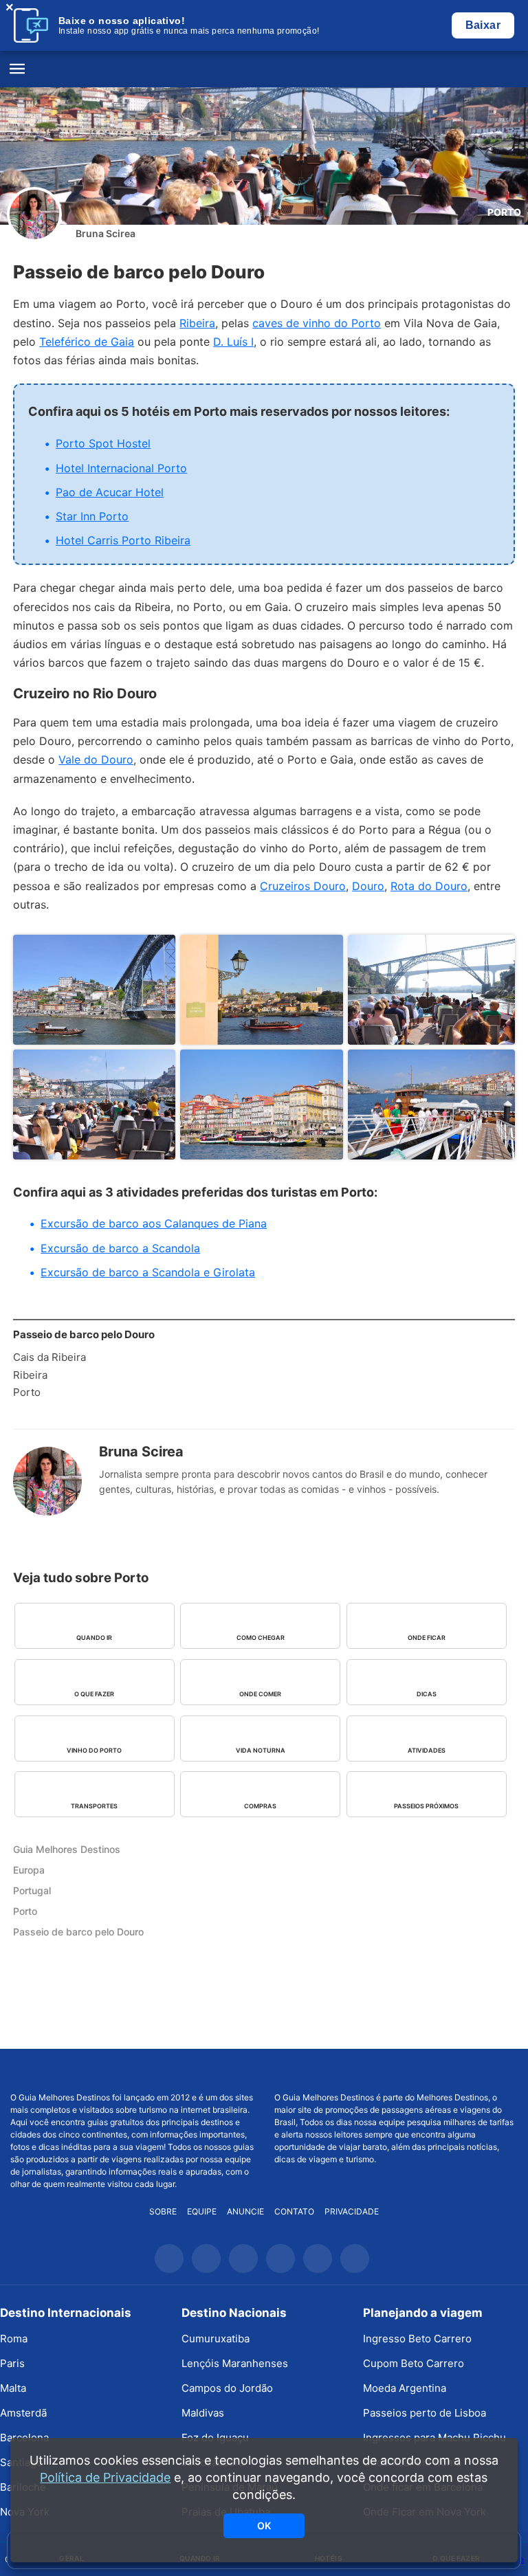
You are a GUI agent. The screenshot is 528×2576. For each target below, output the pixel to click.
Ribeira (197, 323)
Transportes (94, 1806)
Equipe (202, 2211)
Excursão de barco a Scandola (120, 1248)
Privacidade (352, 2211)
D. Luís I (233, 342)
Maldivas (203, 2413)
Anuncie (245, 2211)
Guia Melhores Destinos (264, 69)
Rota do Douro (429, 886)
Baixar (483, 25)
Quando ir (94, 1637)
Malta (13, 2388)
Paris (12, 2363)
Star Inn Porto (92, 516)
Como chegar (261, 1637)
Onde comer (260, 1694)
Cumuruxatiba (216, 2339)
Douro (368, 886)
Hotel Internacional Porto (121, 468)
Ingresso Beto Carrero (417, 2339)
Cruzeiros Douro (303, 886)
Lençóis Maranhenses (235, 2363)
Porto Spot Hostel (103, 443)
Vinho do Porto (94, 1750)
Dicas (427, 1694)
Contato (294, 2211)
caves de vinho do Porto (317, 323)
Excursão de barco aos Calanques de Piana (154, 1223)
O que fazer (94, 1694)
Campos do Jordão (227, 2388)
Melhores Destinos (396, 2070)
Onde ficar (427, 1637)
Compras (260, 1806)
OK (264, 2525)
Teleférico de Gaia (87, 342)
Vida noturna (261, 1750)
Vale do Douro (96, 759)
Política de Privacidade (105, 2477)
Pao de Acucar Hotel (110, 492)
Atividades (427, 1750)
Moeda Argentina (405, 2388)
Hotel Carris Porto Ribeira (123, 540)
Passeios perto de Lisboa (425, 2413)
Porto (504, 212)
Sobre (163, 2211)
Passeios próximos (426, 1806)
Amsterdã (23, 2413)
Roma (14, 2339)
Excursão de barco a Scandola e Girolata (148, 1272)
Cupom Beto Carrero (414, 2363)
